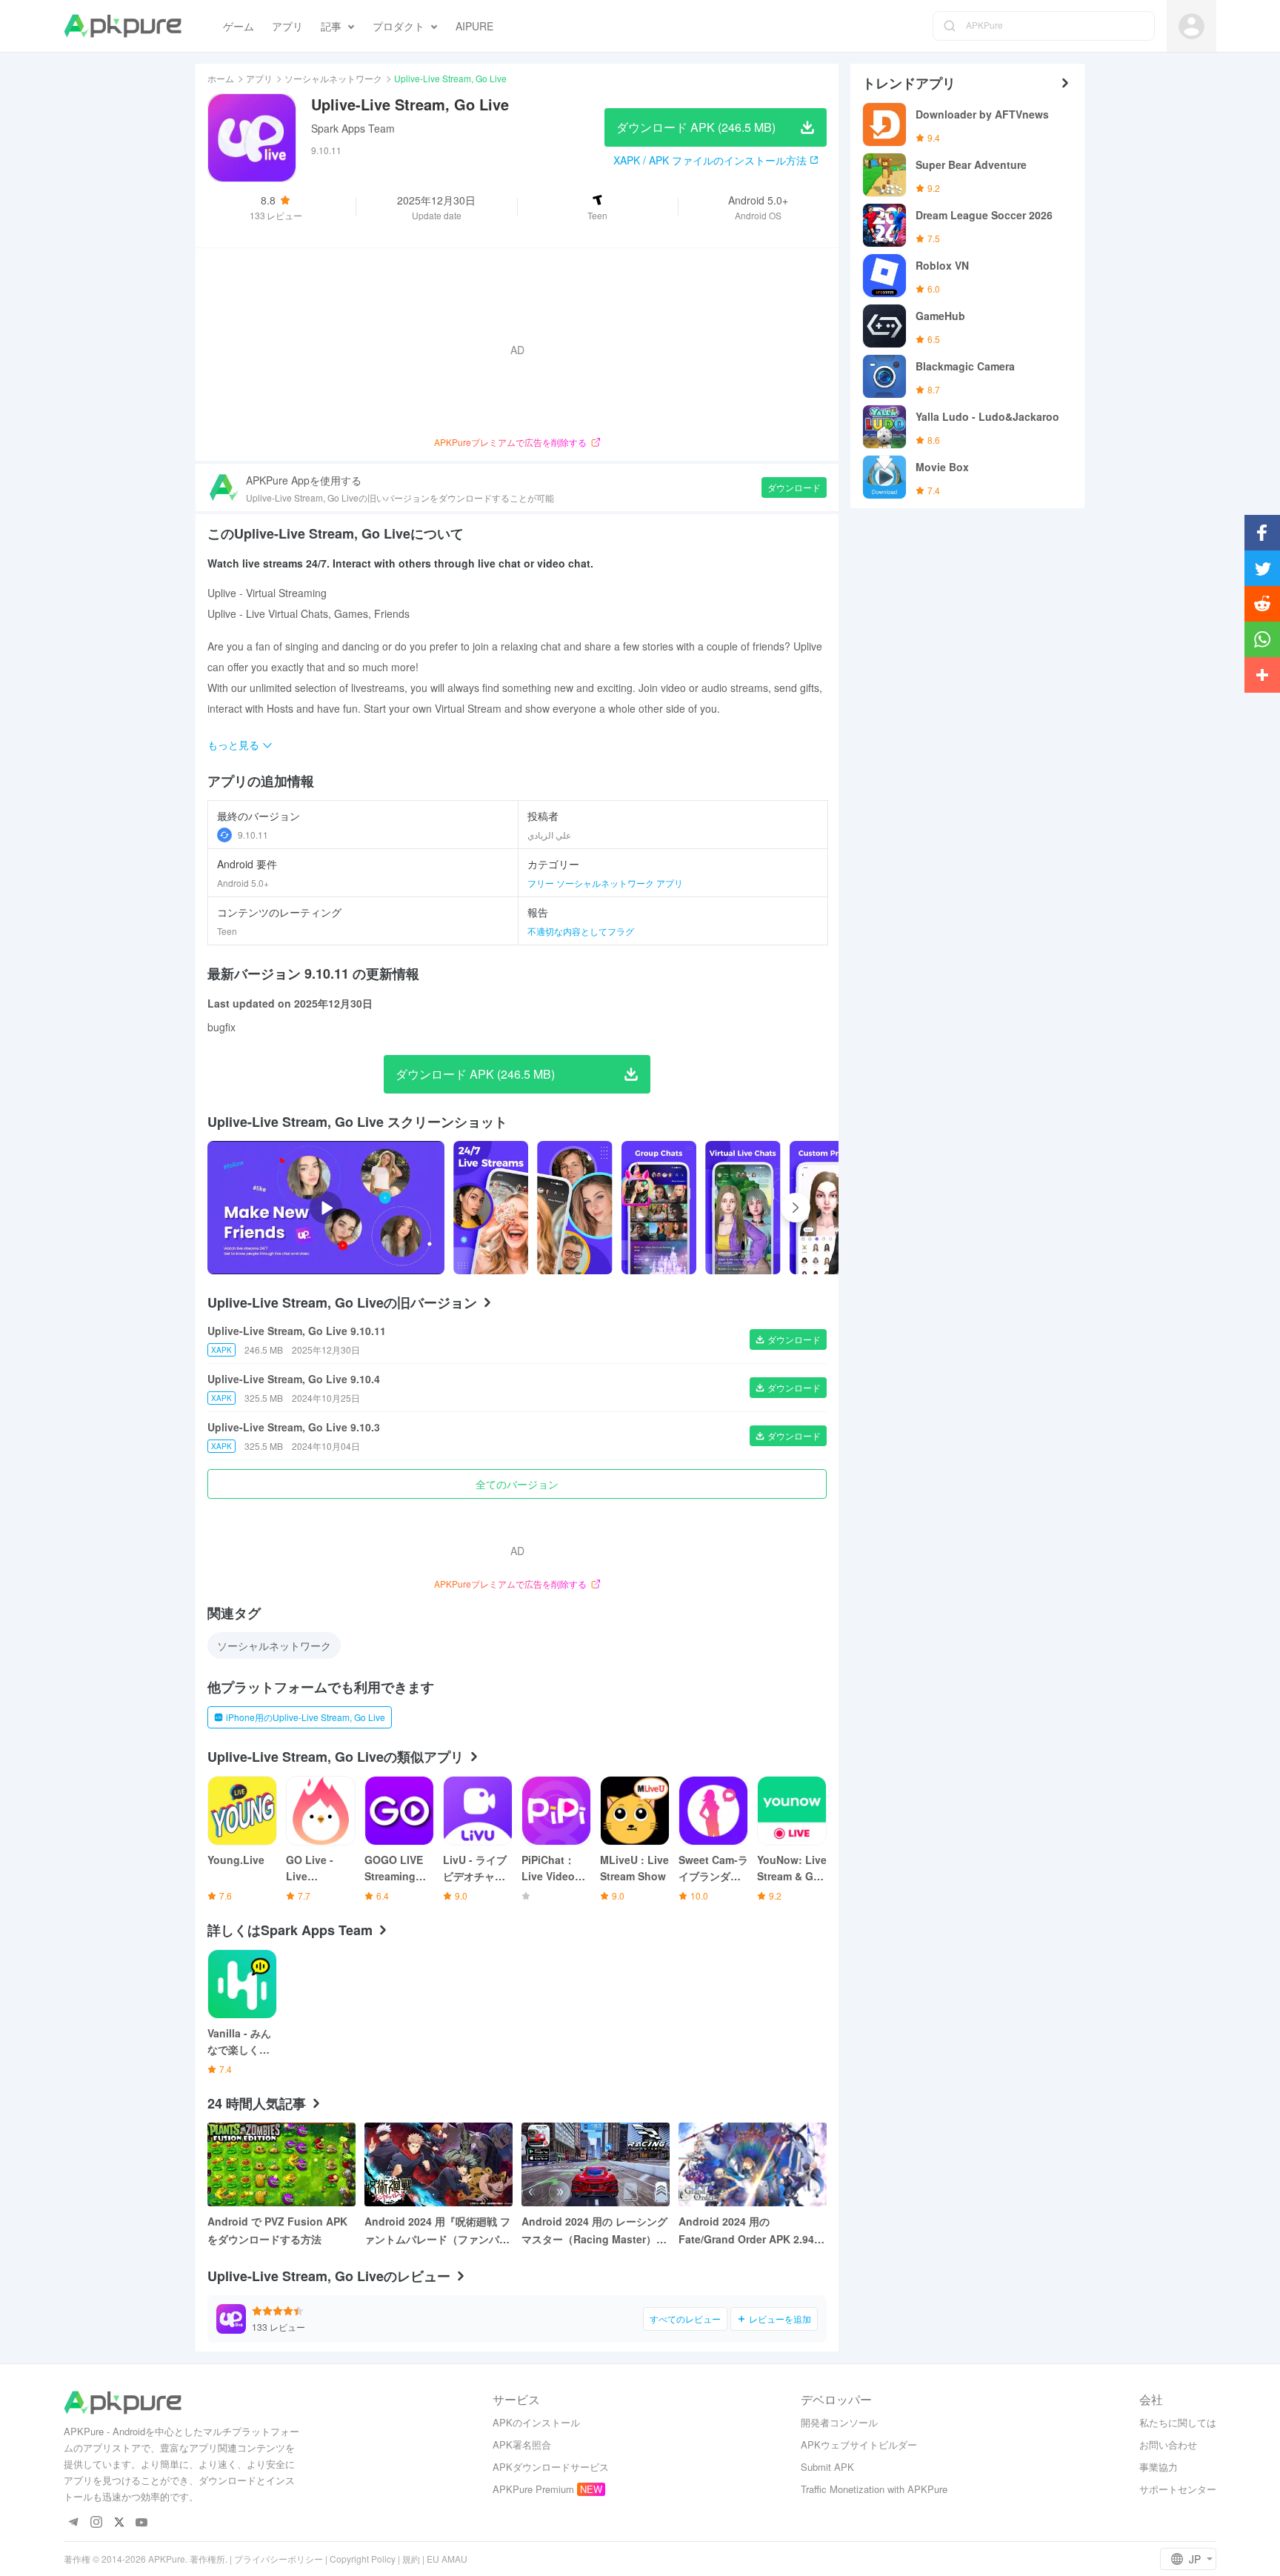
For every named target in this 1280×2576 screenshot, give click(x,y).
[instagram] (96, 2523)
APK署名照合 (522, 2444)
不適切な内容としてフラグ (581, 931)
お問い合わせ (1168, 2444)
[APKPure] (123, 26)
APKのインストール (536, 2422)
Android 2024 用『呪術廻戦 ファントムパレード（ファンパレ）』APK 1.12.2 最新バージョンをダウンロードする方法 (437, 2231)
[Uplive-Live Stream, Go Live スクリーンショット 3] (743, 1208)
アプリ (259, 78)
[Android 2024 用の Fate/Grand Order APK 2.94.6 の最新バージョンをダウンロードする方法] (753, 2164)
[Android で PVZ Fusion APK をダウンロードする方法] (281, 2164)
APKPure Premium (533, 2489)
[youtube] (142, 2523)
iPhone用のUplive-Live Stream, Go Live (306, 1717)
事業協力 (1159, 2467)
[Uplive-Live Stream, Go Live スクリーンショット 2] (659, 1208)
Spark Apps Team (353, 128)
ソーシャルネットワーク (333, 78)
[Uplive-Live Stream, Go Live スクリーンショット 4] (827, 1208)
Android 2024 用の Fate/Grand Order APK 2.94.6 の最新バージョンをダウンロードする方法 (751, 2231)
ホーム (221, 78)
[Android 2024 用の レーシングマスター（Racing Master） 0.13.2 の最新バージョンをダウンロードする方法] (596, 2164)
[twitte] (119, 2523)
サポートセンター (1178, 2489)
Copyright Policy (363, 2559)
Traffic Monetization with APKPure (874, 2489)
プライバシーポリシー (279, 2559)
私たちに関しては (1178, 2422)
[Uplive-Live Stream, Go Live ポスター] (491, 1208)
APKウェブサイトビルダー (859, 2444)
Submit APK (827, 2467)
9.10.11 (253, 835)
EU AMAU (447, 2559)
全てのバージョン (517, 1484)
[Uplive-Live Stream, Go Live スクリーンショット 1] (574, 1208)
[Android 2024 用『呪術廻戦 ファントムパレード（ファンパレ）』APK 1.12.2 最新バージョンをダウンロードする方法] (439, 2164)
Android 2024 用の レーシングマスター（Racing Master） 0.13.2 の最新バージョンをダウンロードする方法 (595, 2231)
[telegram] (73, 2523)
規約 (411, 2559)
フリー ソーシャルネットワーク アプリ (605, 883)
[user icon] (1191, 26)
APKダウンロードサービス (551, 2467)
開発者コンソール (839, 2422)
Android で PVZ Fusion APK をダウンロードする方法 (277, 2230)
